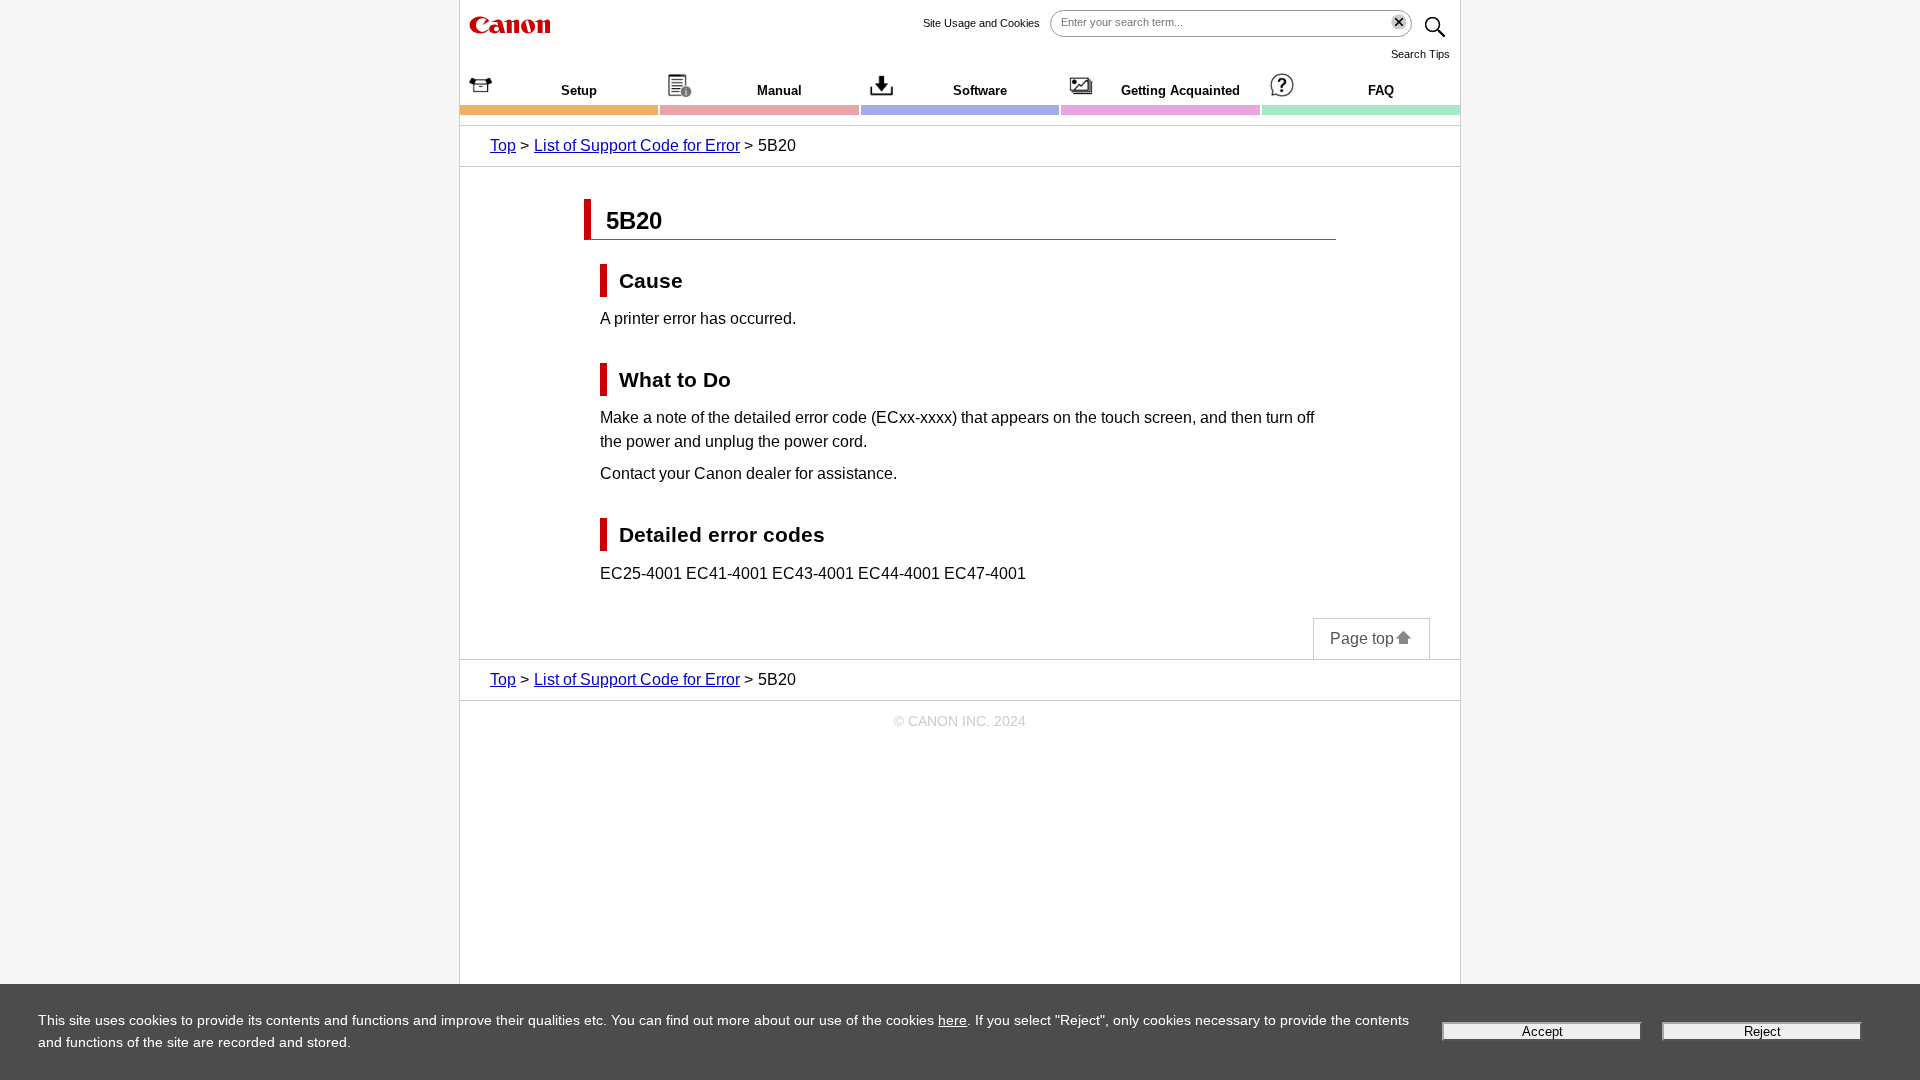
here (952, 1020)
